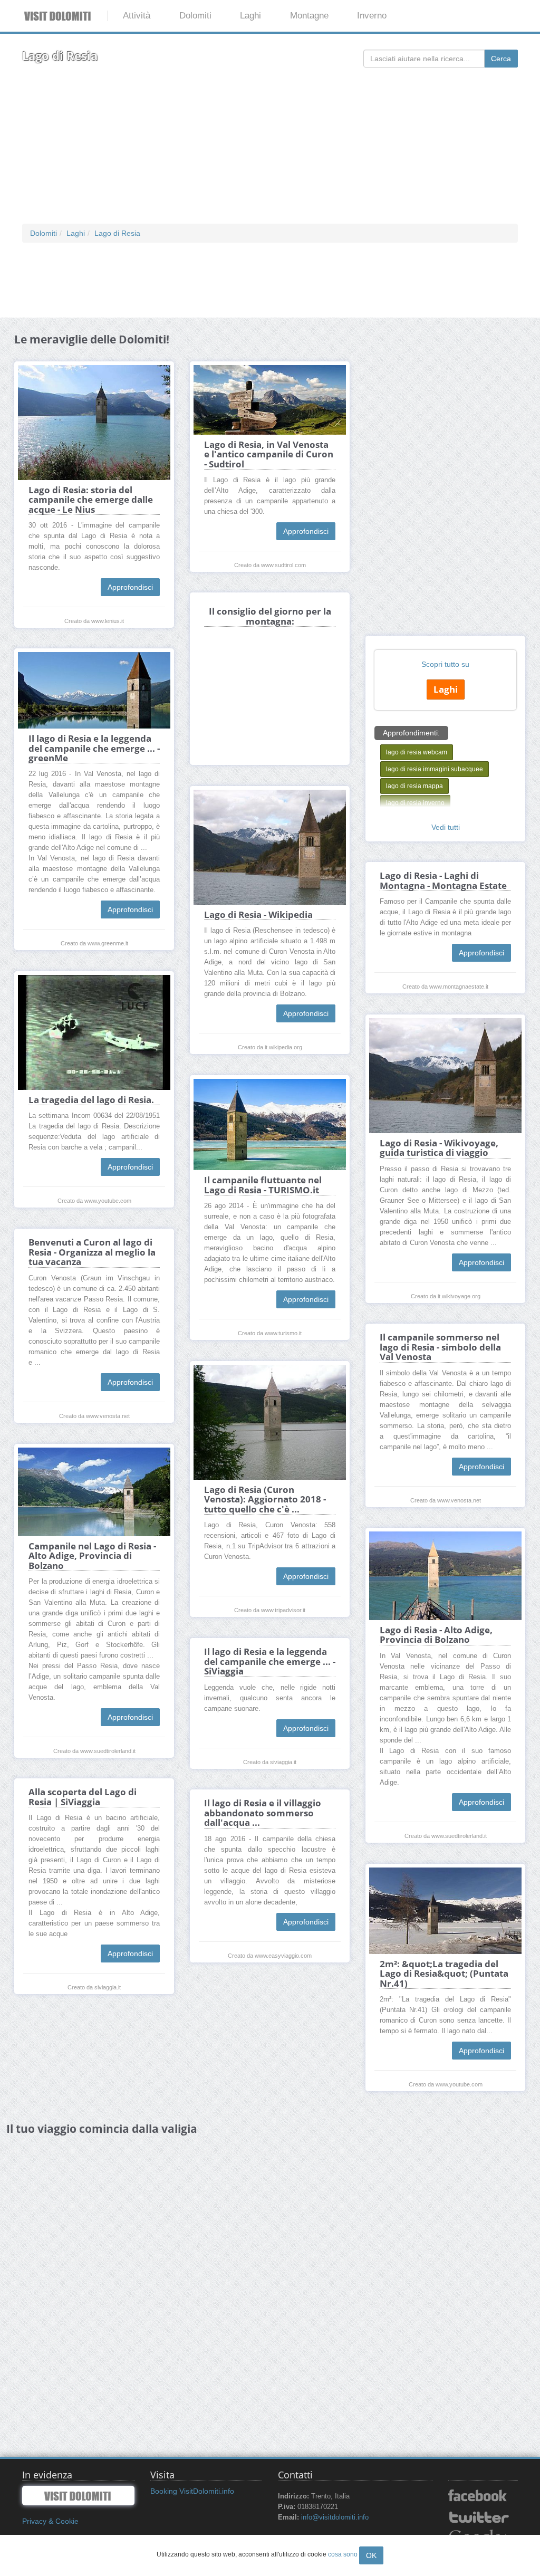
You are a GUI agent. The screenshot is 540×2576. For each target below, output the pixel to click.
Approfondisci (130, 587)
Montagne (309, 16)
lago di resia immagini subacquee (435, 769)
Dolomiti (195, 16)
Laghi (250, 16)
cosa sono (343, 2554)
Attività (137, 16)
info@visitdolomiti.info (335, 2517)
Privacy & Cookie (50, 2521)
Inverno (372, 16)
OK (371, 2555)
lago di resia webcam (417, 752)
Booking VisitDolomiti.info (192, 2491)
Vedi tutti (446, 827)
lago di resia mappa (414, 786)
